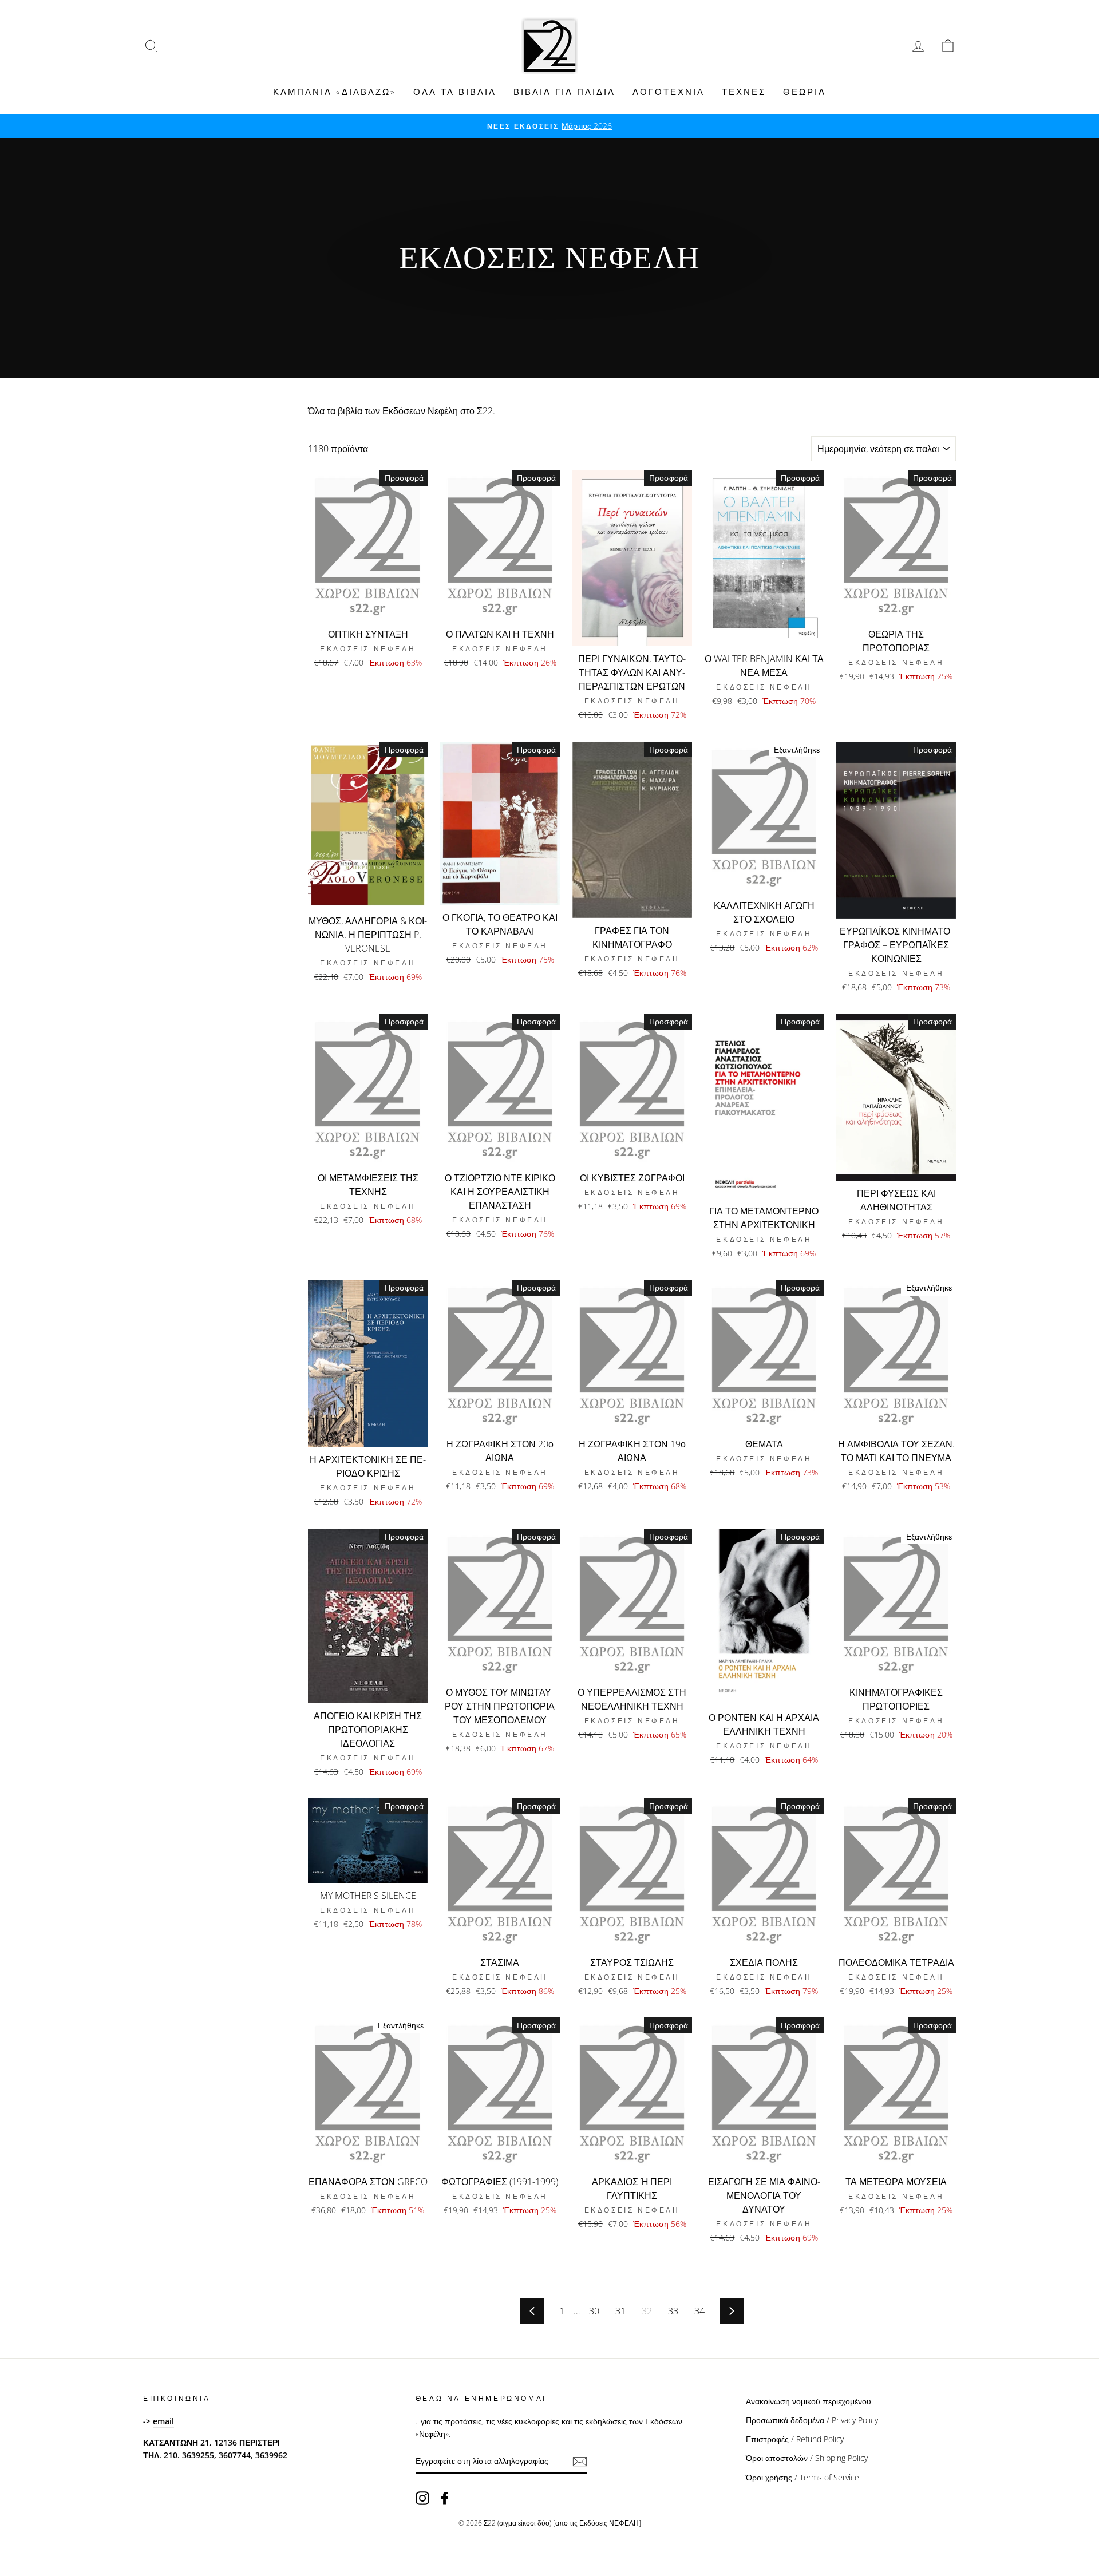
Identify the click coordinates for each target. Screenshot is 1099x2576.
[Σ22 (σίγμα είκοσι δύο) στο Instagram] (422, 2498)
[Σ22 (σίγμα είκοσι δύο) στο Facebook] (445, 2498)
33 (673, 2311)
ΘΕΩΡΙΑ (805, 92)
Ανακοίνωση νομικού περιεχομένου (809, 2401)
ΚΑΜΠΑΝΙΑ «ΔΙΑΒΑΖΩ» (335, 92)
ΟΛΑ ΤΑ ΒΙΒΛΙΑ (455, 92)
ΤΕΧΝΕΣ (744, 92)
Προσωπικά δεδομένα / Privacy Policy (812, 2420)
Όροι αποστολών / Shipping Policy (807, 2458)
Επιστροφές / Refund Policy (795, 2439)
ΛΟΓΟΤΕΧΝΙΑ (669, 92)
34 (699, 2311)
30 (594, 2311)
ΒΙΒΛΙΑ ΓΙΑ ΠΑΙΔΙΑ (564, 92)
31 (620, 2311)
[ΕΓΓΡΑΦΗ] (580, 2462)
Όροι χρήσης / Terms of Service (802, 2477)
